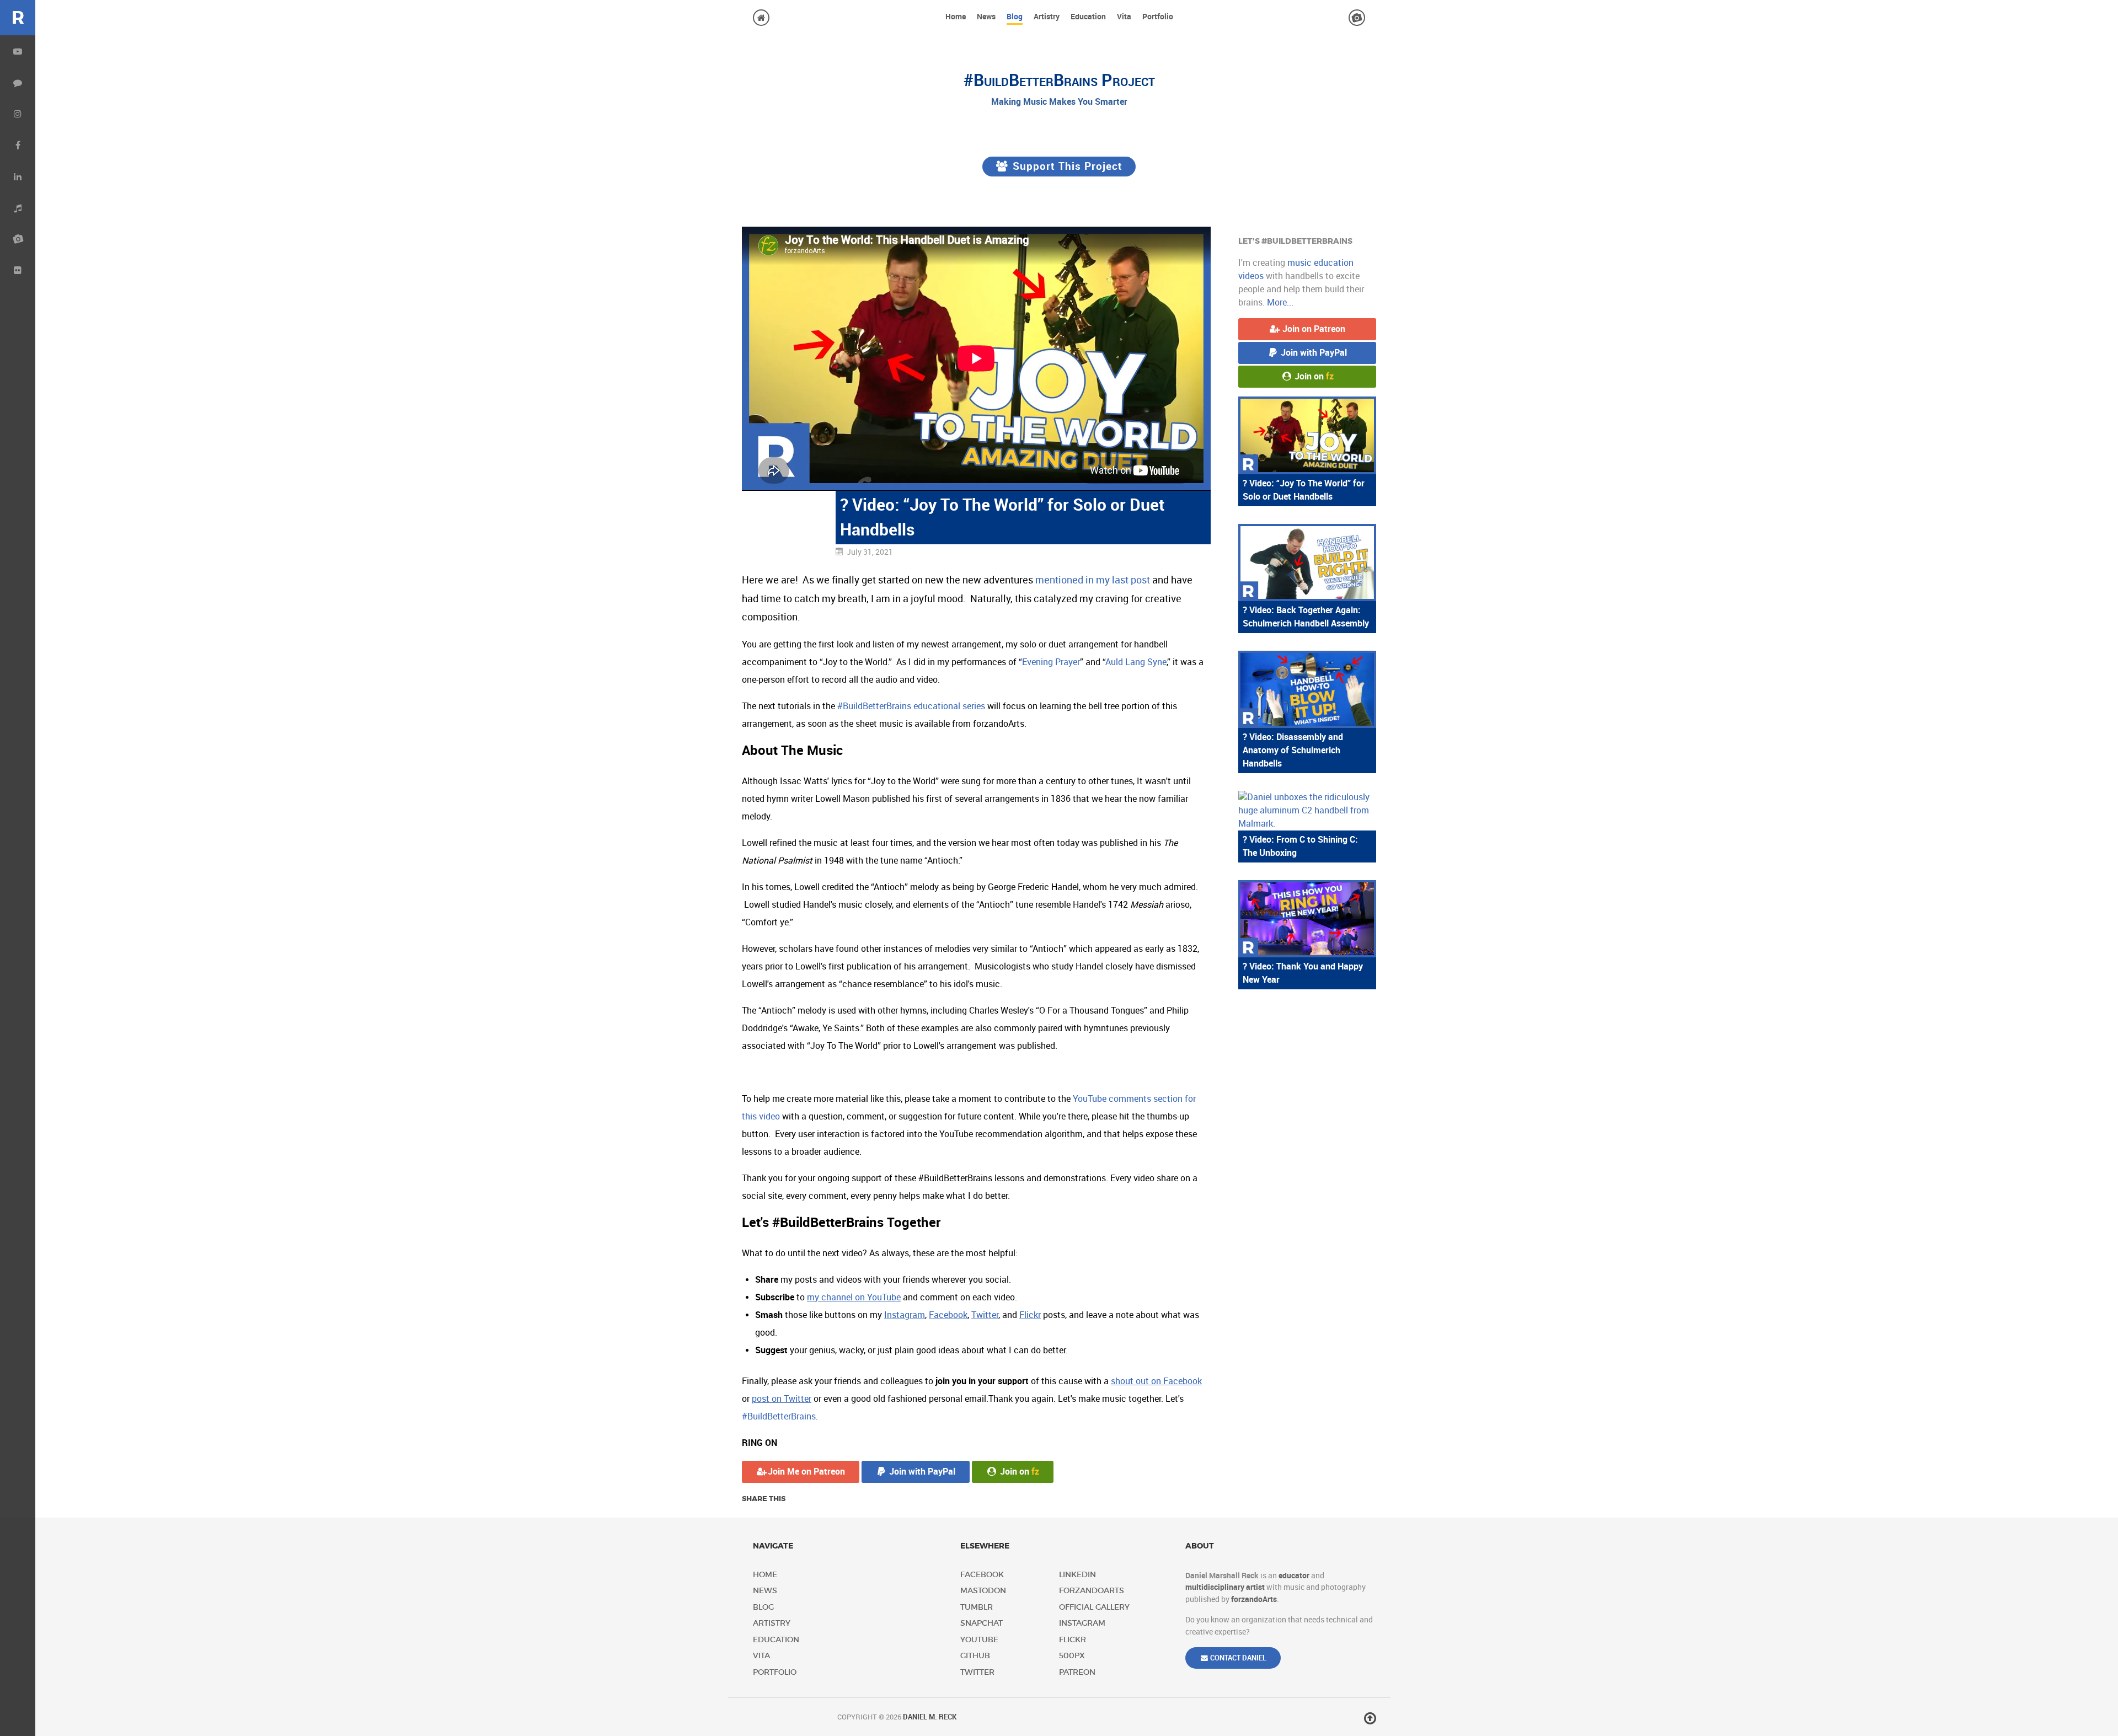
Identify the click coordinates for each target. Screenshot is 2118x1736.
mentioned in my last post (1093, 580)
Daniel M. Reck (930, 1717)
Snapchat (982, 1623)
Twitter (977, 1672)
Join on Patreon (1313, 329)
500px (1072, 1656)
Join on (1018, 1472)
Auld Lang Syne (1136, 662)
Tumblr (977, 1607)
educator (1294, 1576)
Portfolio (769, 1672)
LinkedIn (1077, 1575)
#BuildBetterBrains (779, 1416)
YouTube (979, 1640)
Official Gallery (1094, 1607)
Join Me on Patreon (806, 1472)
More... (1280, 302)
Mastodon (983, 1591)
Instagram (1082, 1623)
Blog (763, 1607)
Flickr (1073, 1640)
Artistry (769, 1623)
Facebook (982, 1575)
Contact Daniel (1237, 1658)
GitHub (975, 1656)
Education (769, 1640)
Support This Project (1066, 166)
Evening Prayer (1051, 662)
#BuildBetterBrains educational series (911, 706)
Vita (761, 1656)
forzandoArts (1092, 1591)
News (765, 1591)
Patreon (1077, 1672)
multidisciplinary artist (1225, 1587)
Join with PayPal (921, 1472)
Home (765, 1575)
